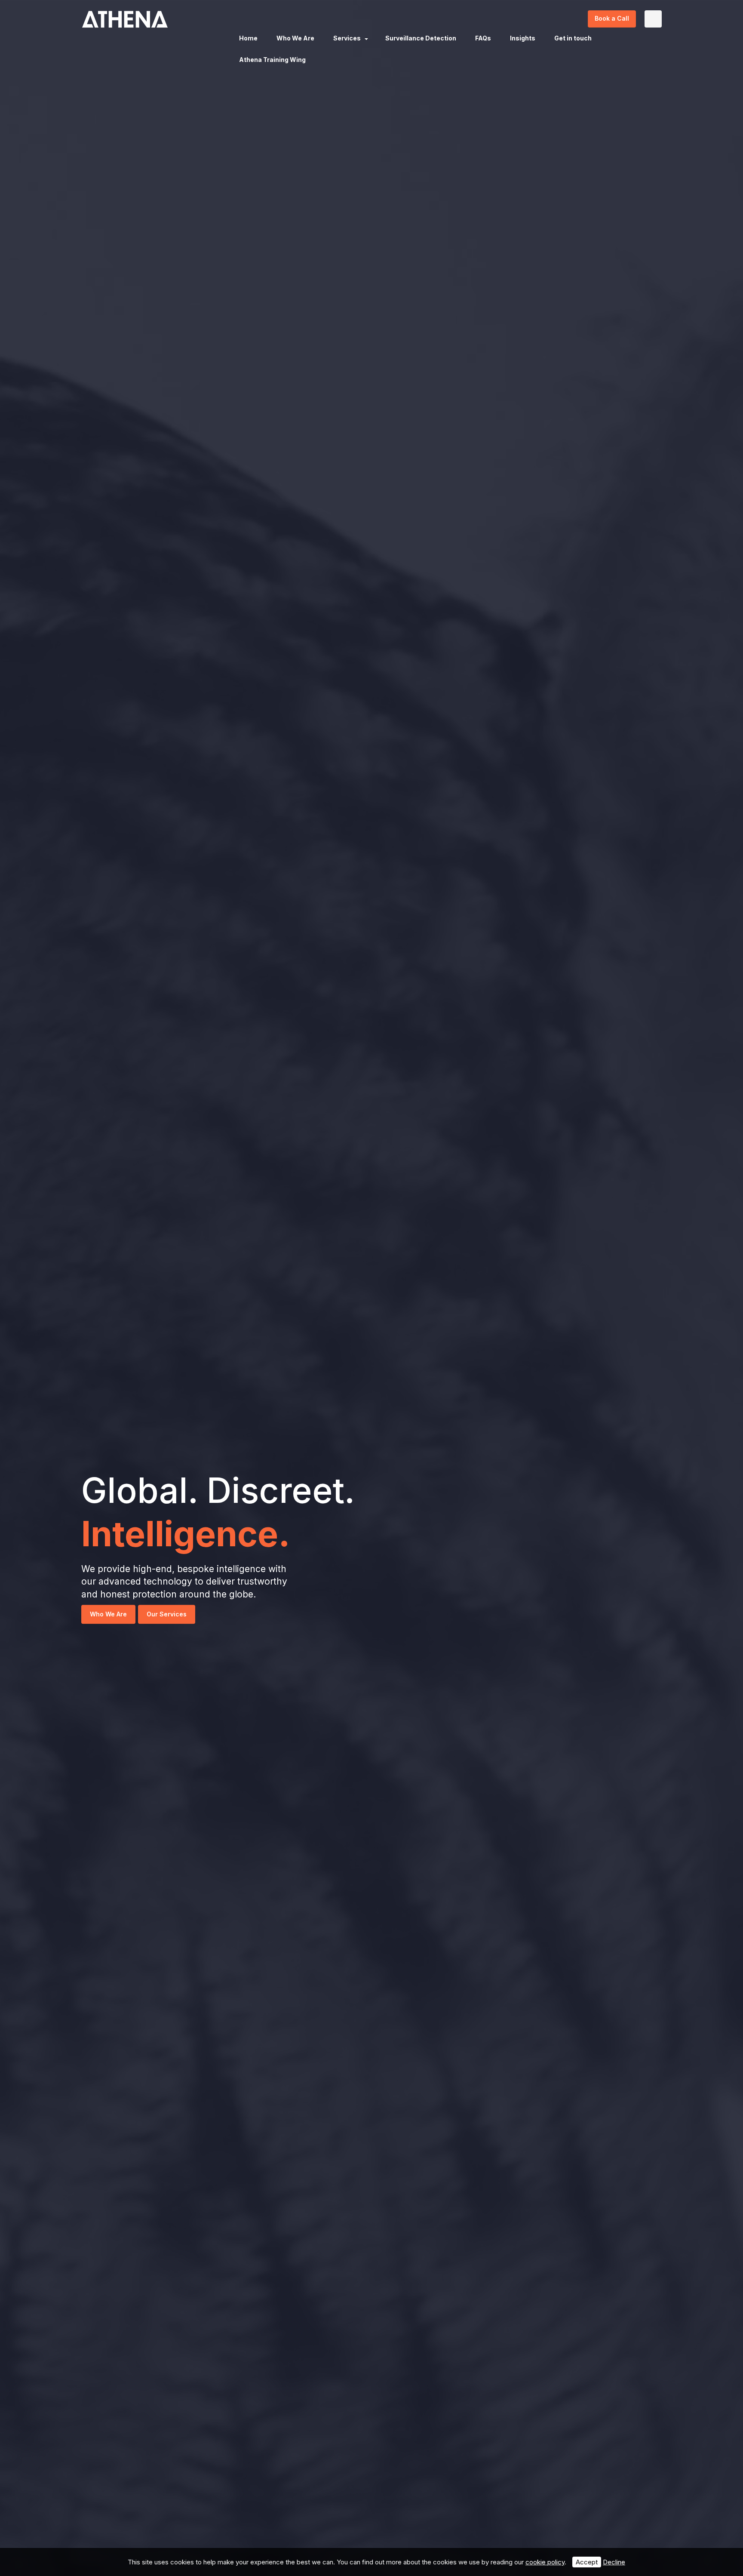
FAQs (483, 38)
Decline (614, 2562)
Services (347, 38)
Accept (587, 2562)
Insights (523, 38)
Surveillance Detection (421, 38)
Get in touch (573, 38)
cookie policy (545, 2562)
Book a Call (612, 18)
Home (248, 38)
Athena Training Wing (272, 60)
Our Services (167, 1614)
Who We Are (295, 38)
